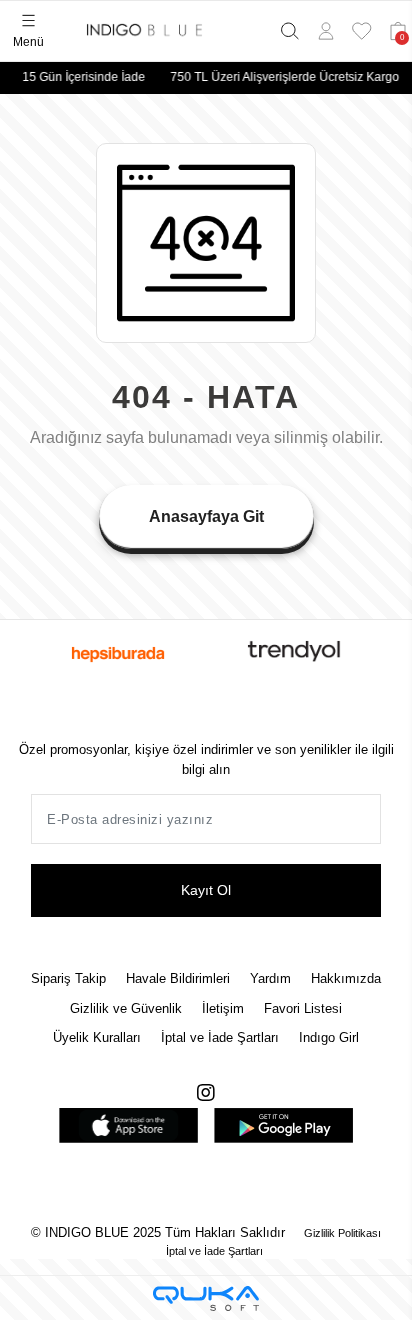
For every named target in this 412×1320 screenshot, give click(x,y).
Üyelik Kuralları (97, 1037)
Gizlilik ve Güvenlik (126, 1008)
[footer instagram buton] (206, 1093)
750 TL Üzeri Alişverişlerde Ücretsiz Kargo (281, 77)
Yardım (270, 978)
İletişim (223, 1008)
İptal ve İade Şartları (220, 1037)
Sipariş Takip (68, 978)
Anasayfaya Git (206, 516)
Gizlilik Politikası (341, 1233)
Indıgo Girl (329, 1037)
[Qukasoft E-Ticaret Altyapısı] (206, 1298)
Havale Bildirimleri (178, 978)
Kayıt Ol (206, 890)
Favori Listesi (303, 1008)
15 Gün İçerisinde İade (80, 77)
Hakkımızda (346, 978)
